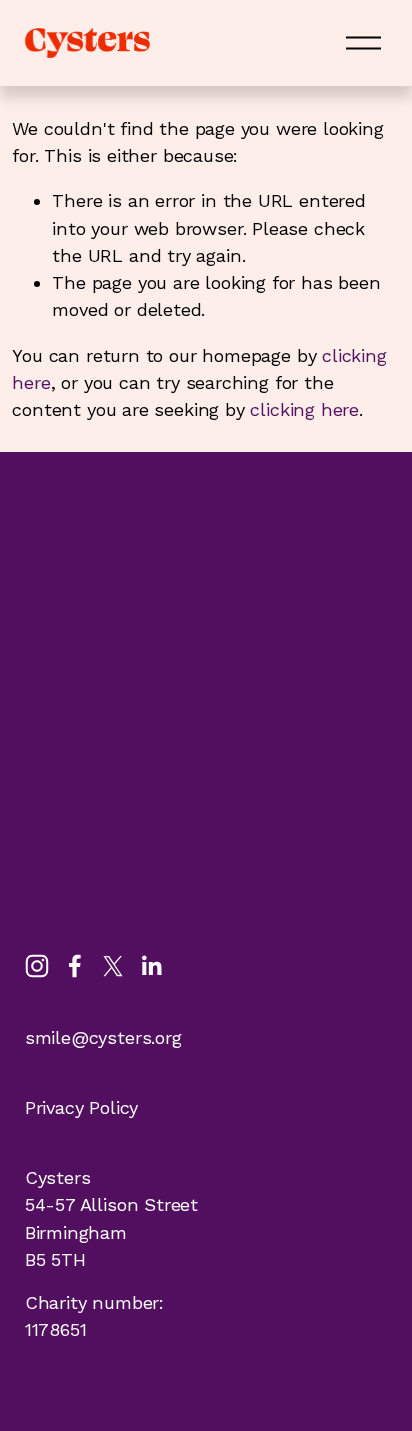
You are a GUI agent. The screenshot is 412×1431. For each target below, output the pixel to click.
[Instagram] (37, 966)
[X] (113, 966)
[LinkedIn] (151, 966)
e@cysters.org (121, 1037)
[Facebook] (75, 966)
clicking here (304, 409)
